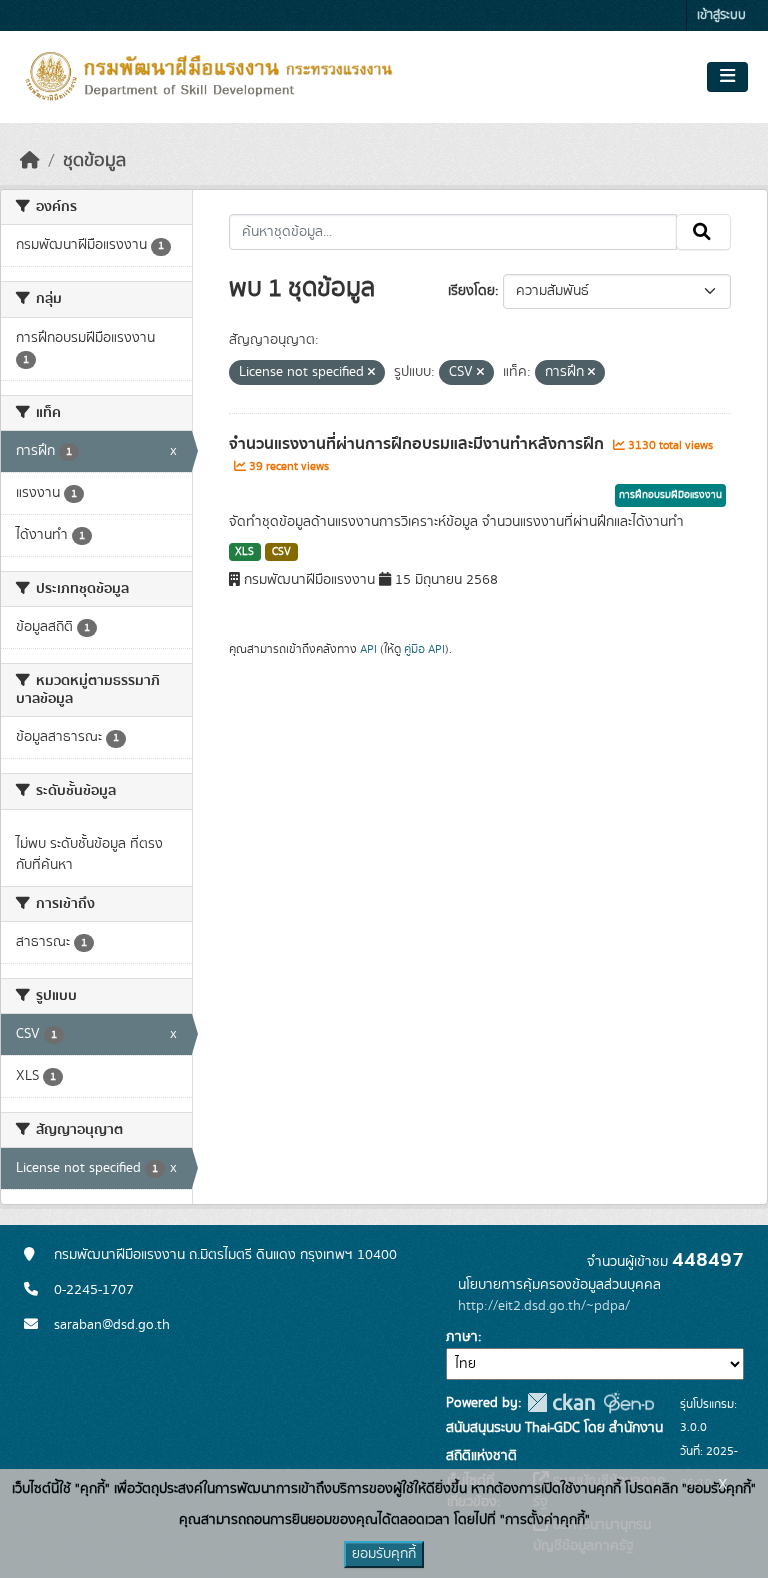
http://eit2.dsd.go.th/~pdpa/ (544, 1306)
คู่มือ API (424, 649)
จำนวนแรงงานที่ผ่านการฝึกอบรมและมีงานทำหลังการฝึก (418, 444)
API (368, 649)
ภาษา (462, 1337)
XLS (244, 552)
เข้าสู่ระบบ (721, 15)
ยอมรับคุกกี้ (384, 1554)
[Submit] (703, 232)
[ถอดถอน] (371, 373)
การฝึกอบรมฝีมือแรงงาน (670, 495)
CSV (281, 552)
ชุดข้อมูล (94, 161)
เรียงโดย (471, 291)
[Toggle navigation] (727, 77)
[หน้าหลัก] (30, 161)
